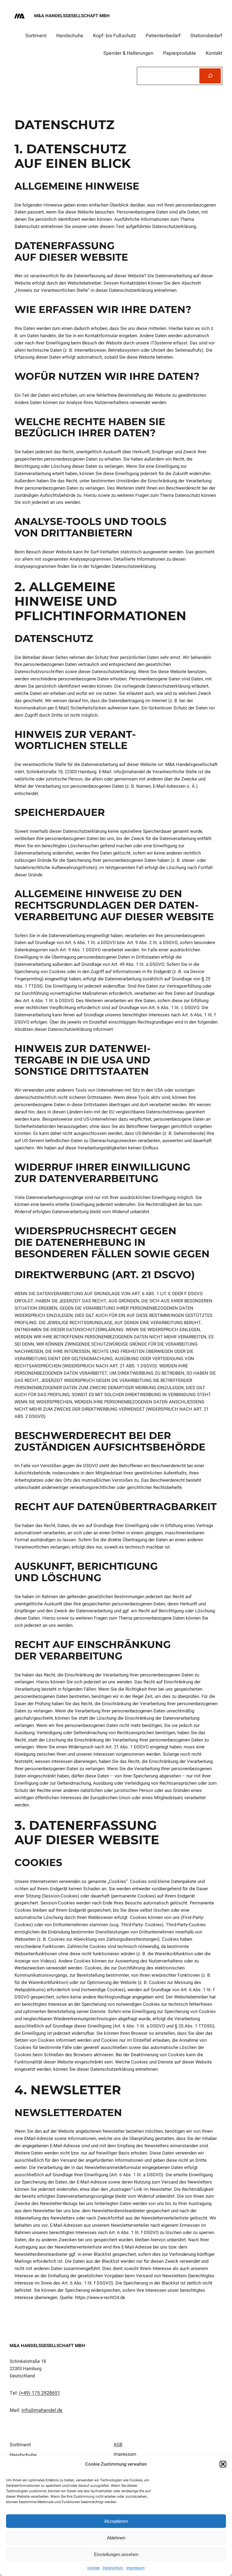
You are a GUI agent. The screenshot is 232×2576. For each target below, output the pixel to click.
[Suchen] (210, 76)
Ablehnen (116, 2538)
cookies (93, 2568)
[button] (223, 2464)
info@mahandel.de (42, 2410)
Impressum (135, 2568)
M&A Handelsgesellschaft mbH (72, 16)
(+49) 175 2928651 (40, 2393)
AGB (118, 2444)
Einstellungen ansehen (116, 2554)
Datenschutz (113, 2568)
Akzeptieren (116, 2521)
